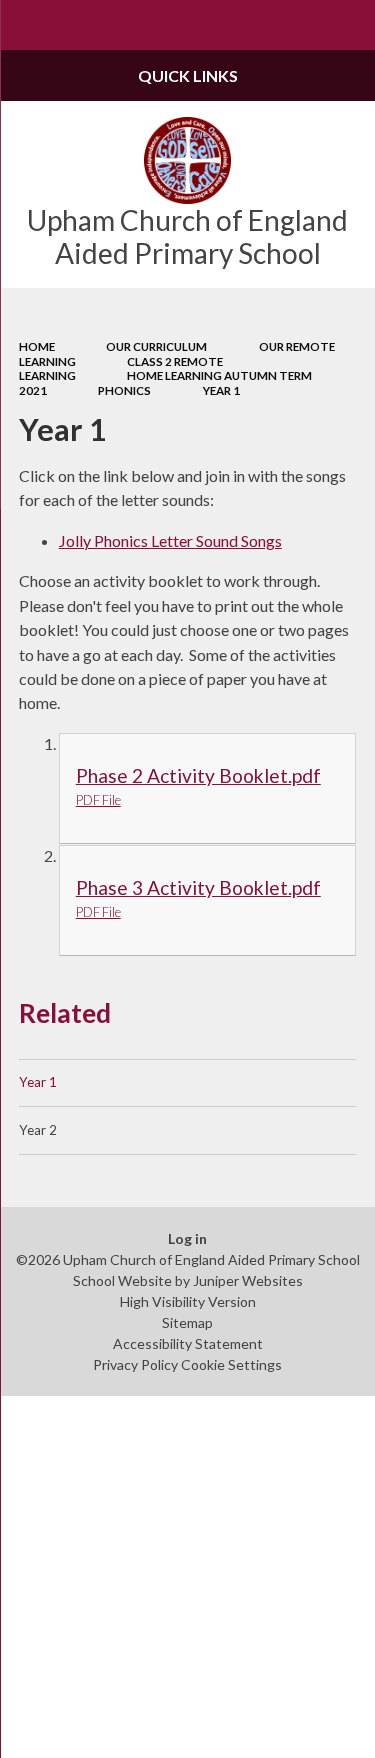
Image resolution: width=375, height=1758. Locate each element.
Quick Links (188, 75)
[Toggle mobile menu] (25, 25)
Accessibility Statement (188, 1343)
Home (37, 346)
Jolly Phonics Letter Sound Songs (170, 540)
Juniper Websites (248, 1280)
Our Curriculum (156, 346)
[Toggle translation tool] (301, 25)
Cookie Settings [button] (231, 1364)
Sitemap (187, 1322)
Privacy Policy (135, 1364)
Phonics (124, 390)
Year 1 (221, 390)
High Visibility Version (188, 1301)
